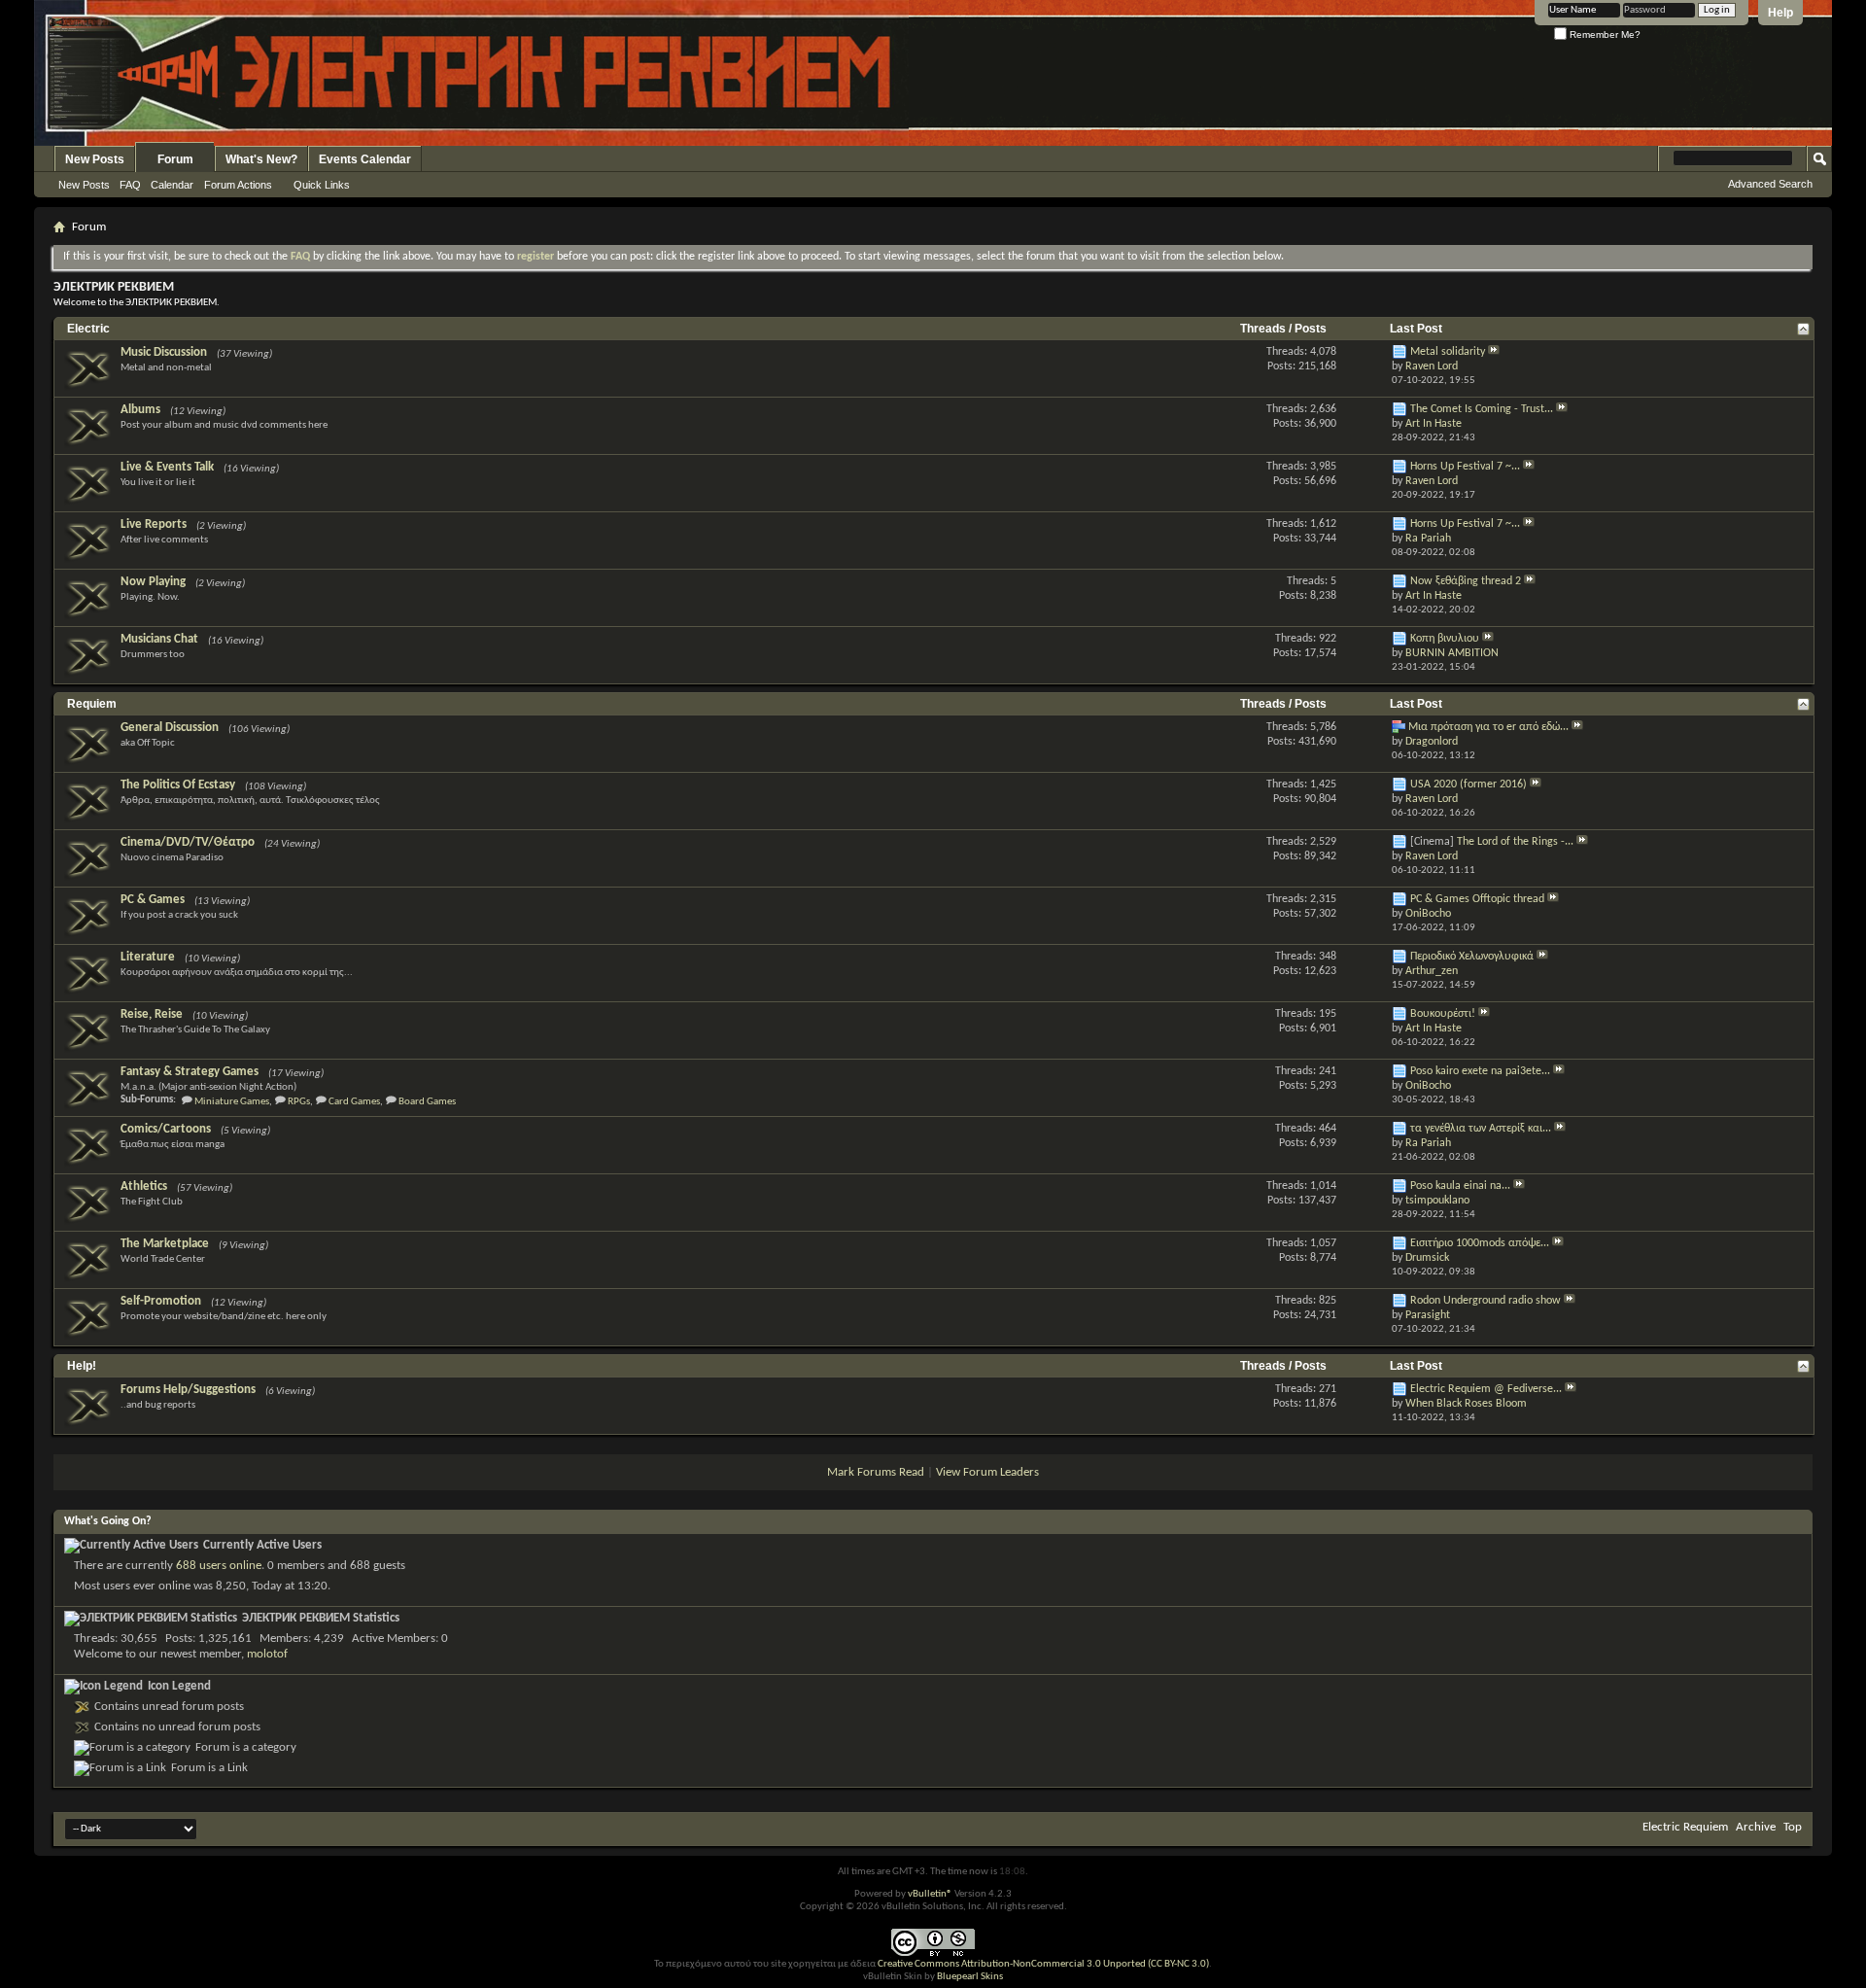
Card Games (354, 1102)
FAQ (130, 185)
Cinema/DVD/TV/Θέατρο (188, 842)
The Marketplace (165, 1244)
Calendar (172, 185)
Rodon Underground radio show (1486, 1301)
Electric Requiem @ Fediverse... (1486, 1389)
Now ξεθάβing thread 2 (1466, 581)
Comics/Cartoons (166, 1129)
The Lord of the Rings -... (1515, 842)
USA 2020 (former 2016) (1469, 785)
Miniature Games (232, 1102)
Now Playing (153, 582)
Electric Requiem (1685, 1827)
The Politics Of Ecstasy (178, 785)
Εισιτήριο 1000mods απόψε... (1480, 1243)
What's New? (261, 159)
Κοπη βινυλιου (1445, 639)
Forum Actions (238, 185)
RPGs (299, 1102)
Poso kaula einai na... (1460, 1186)
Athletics (144, 1186)
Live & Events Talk (167, 467)
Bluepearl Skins (970, 1977)
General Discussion (170, 728)
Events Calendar (365, 159)
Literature (148, 957)
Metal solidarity (1448, 352)
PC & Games (153, 900)
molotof (267, 1654)
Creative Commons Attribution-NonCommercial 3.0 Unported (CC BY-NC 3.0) (1043, 1964)
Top (1793, 1827)
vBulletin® (930, 1894)
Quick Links (322, 185)
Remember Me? (1604, 35)
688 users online (219, 1566)
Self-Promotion (161, 1301)
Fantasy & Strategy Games (190, 1072)
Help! (82, 1366)
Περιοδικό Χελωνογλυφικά (1472, 957)
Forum (175, 159)
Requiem (92, 704)
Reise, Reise (152, 1014)
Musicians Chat (159, 639)
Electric (88, 329)
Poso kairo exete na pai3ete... (1480, 1071)
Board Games (427, 1102)
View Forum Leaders (987, 1472)
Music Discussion (164, 352)
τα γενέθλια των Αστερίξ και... (1481, 1129)
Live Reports (154, 524)
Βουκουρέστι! (1443, 1014)
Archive (1756, 1827)
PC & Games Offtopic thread (1477, 899)
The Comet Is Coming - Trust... (1482, 409)
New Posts (95, 159)
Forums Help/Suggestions (188, 1390)
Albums (140, 410)
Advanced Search (1770, 184)
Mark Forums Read (876, 1472)
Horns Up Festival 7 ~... (1465, 467)
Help (1780, 13)
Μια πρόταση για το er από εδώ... (1488, 727)
